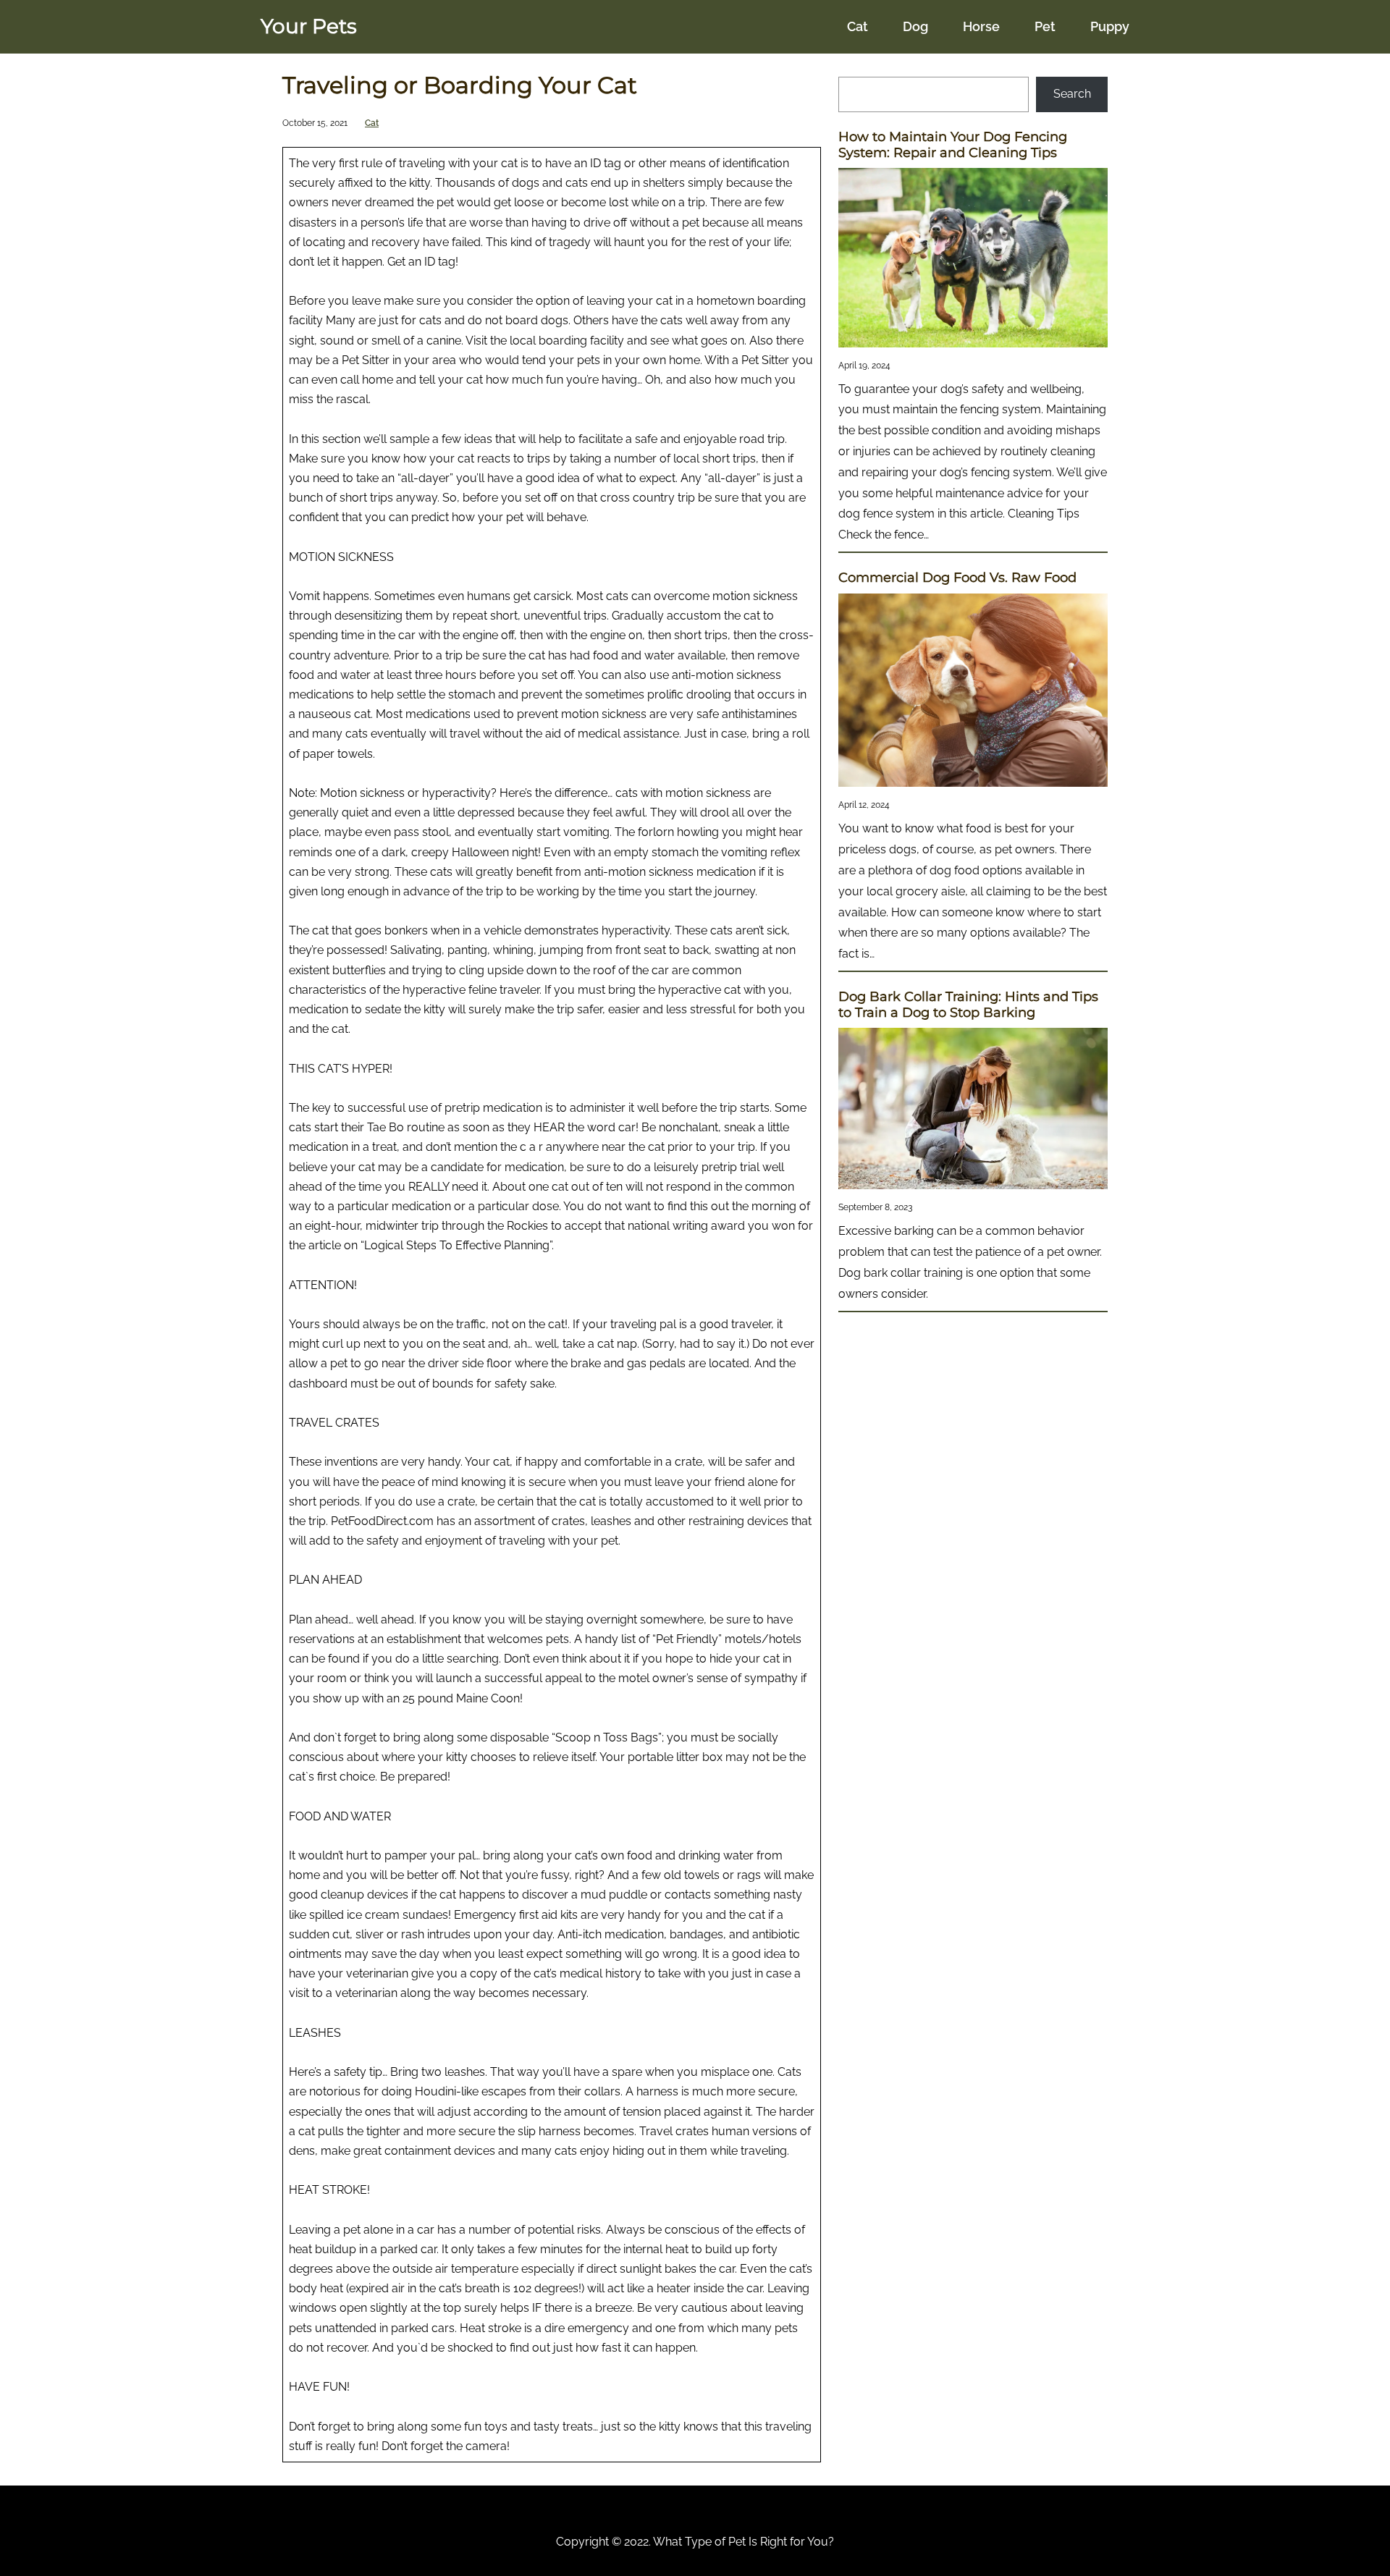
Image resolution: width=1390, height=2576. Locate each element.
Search (1072, 94)
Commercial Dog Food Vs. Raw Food (957, 578)
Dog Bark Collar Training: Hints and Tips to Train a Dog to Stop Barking (968, 1005)
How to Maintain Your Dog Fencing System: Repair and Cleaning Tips (953, 145)
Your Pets (309, 26)
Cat (372, 123)
